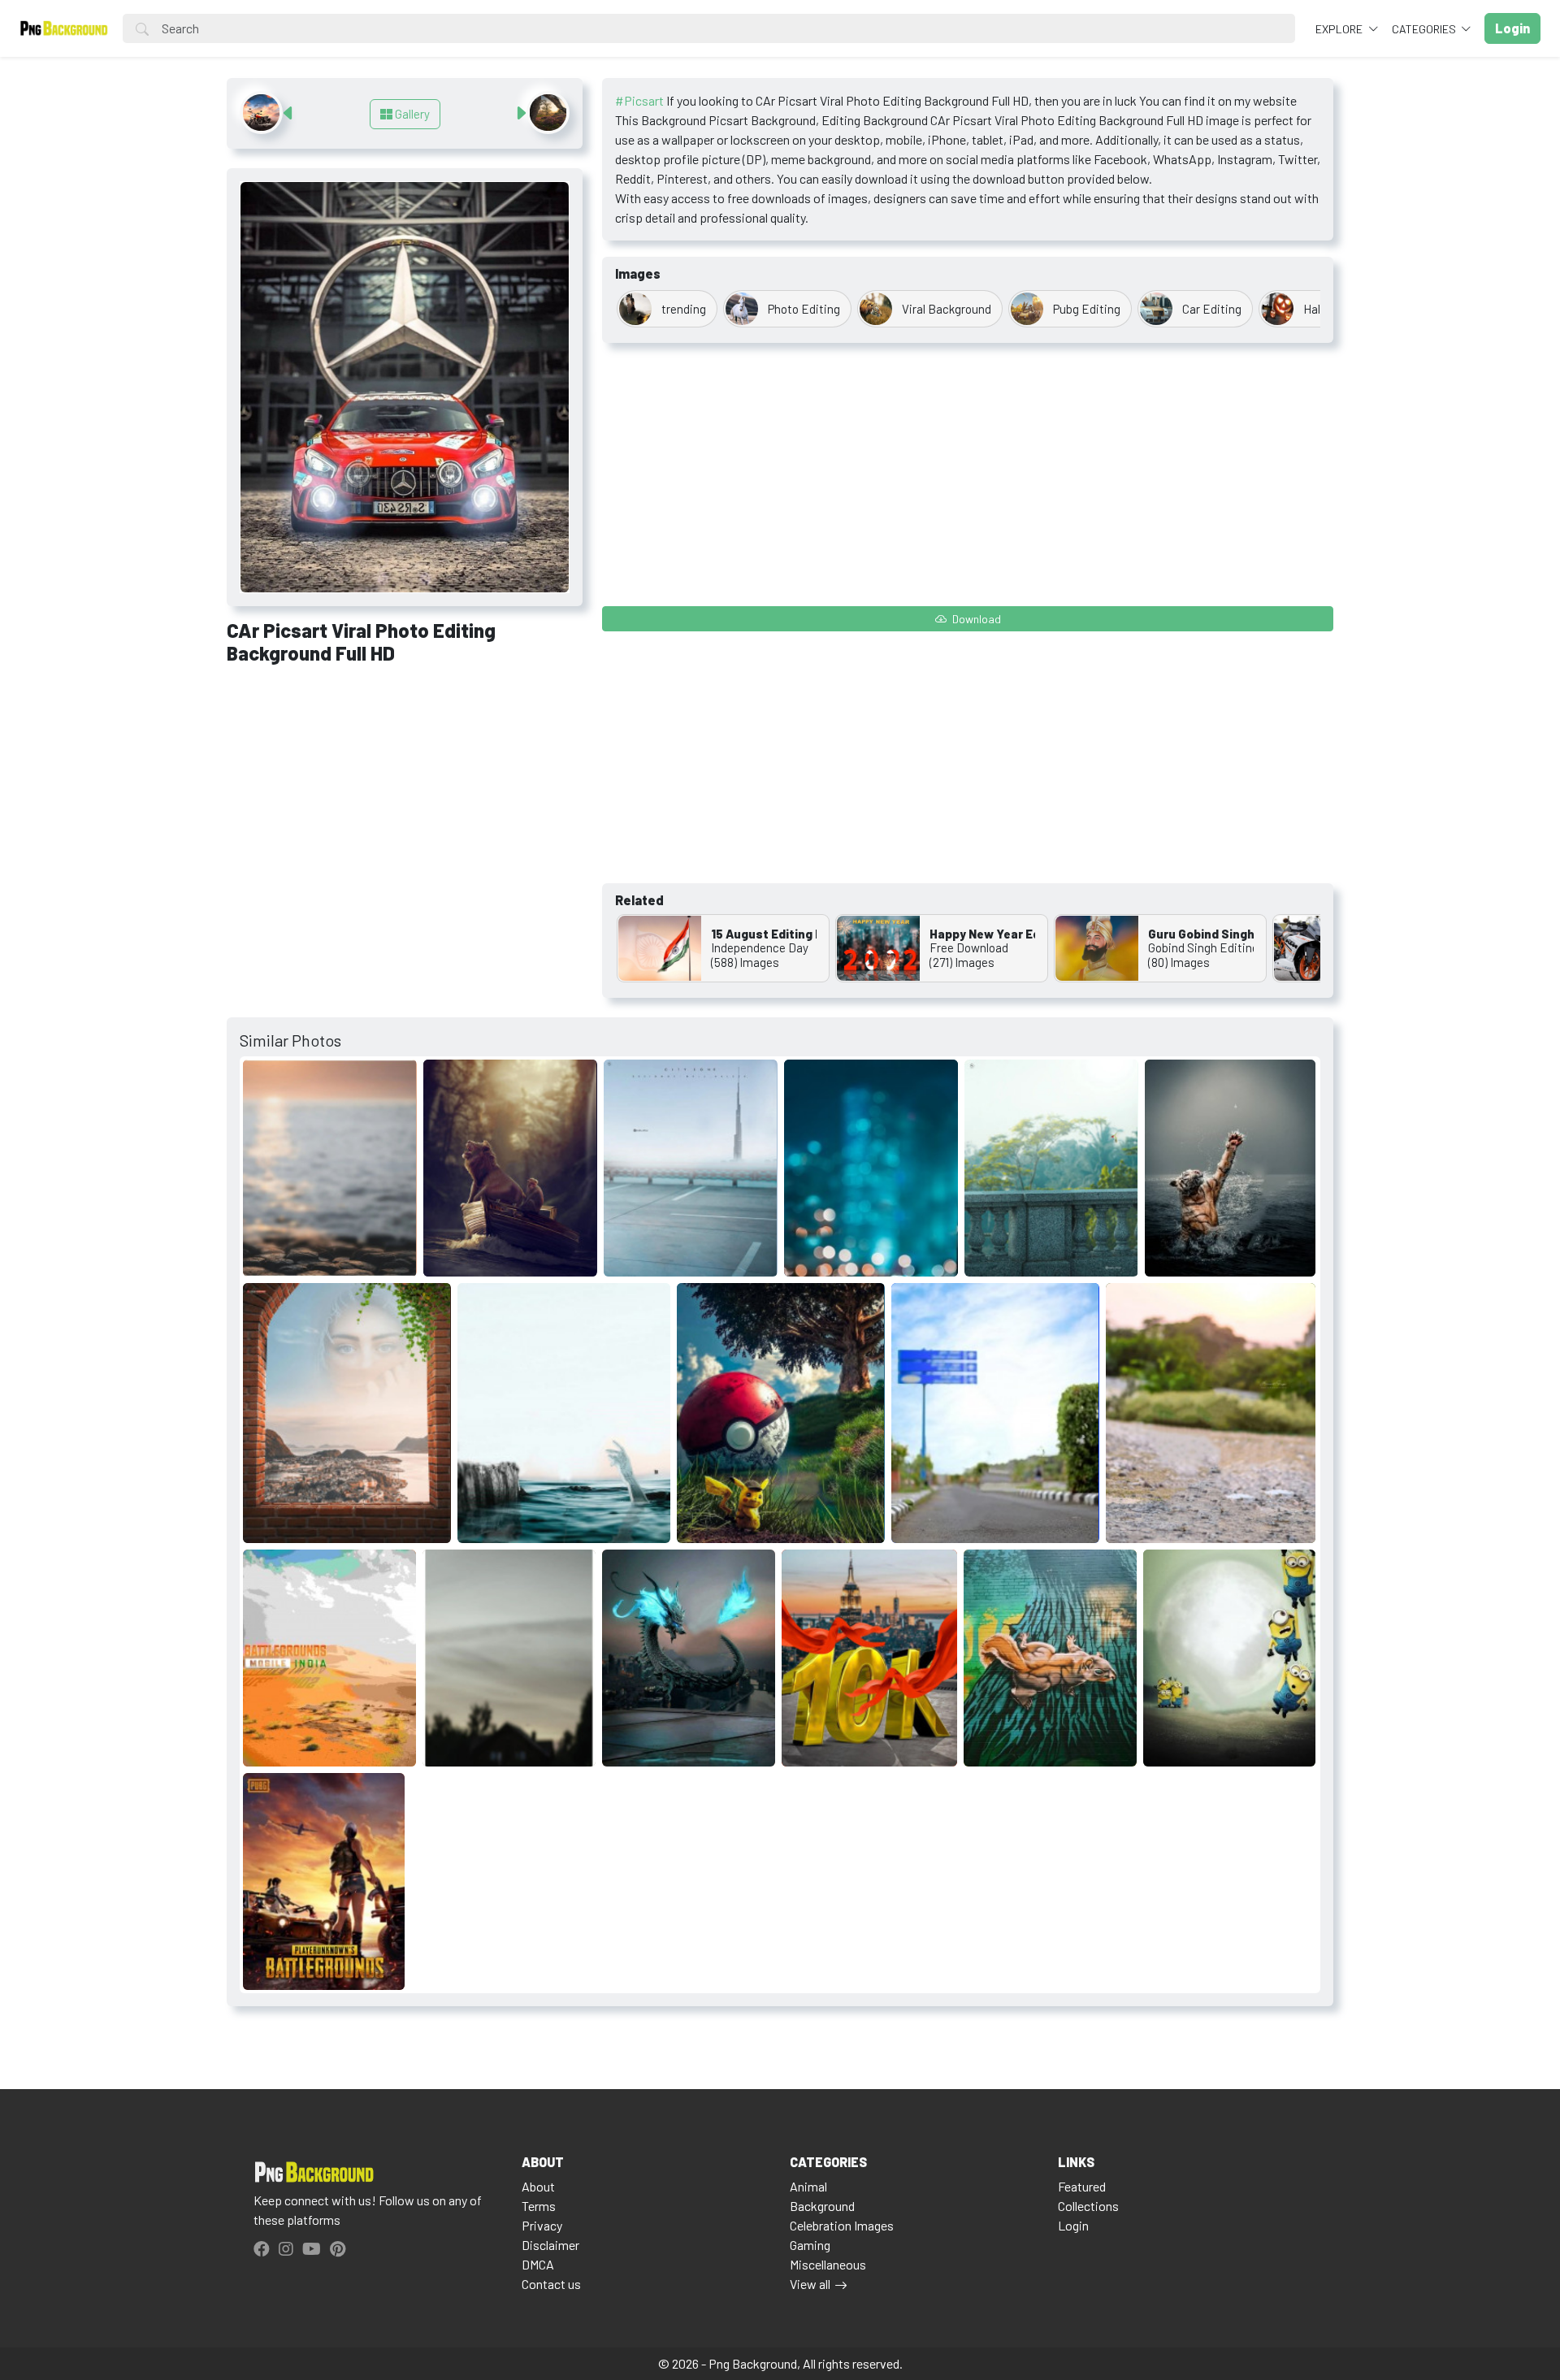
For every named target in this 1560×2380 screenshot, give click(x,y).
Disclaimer (550, 2245)
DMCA (538, 2264)
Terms (539, 2206)
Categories (1425, 29)
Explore (1340, 29)
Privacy (542, 2225)
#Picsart (639, 100)
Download (975, 619)
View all (810, 2284)
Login (1073, 2225)
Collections (1088, 2206)
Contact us (551, 2284)
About (538, 2186)
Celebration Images (842, 2225)
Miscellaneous (828, 2264)
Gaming (810, 2245)
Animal (808, 2186)
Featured (1082, 2186)
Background (822, 2206)
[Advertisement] (405, 799)
